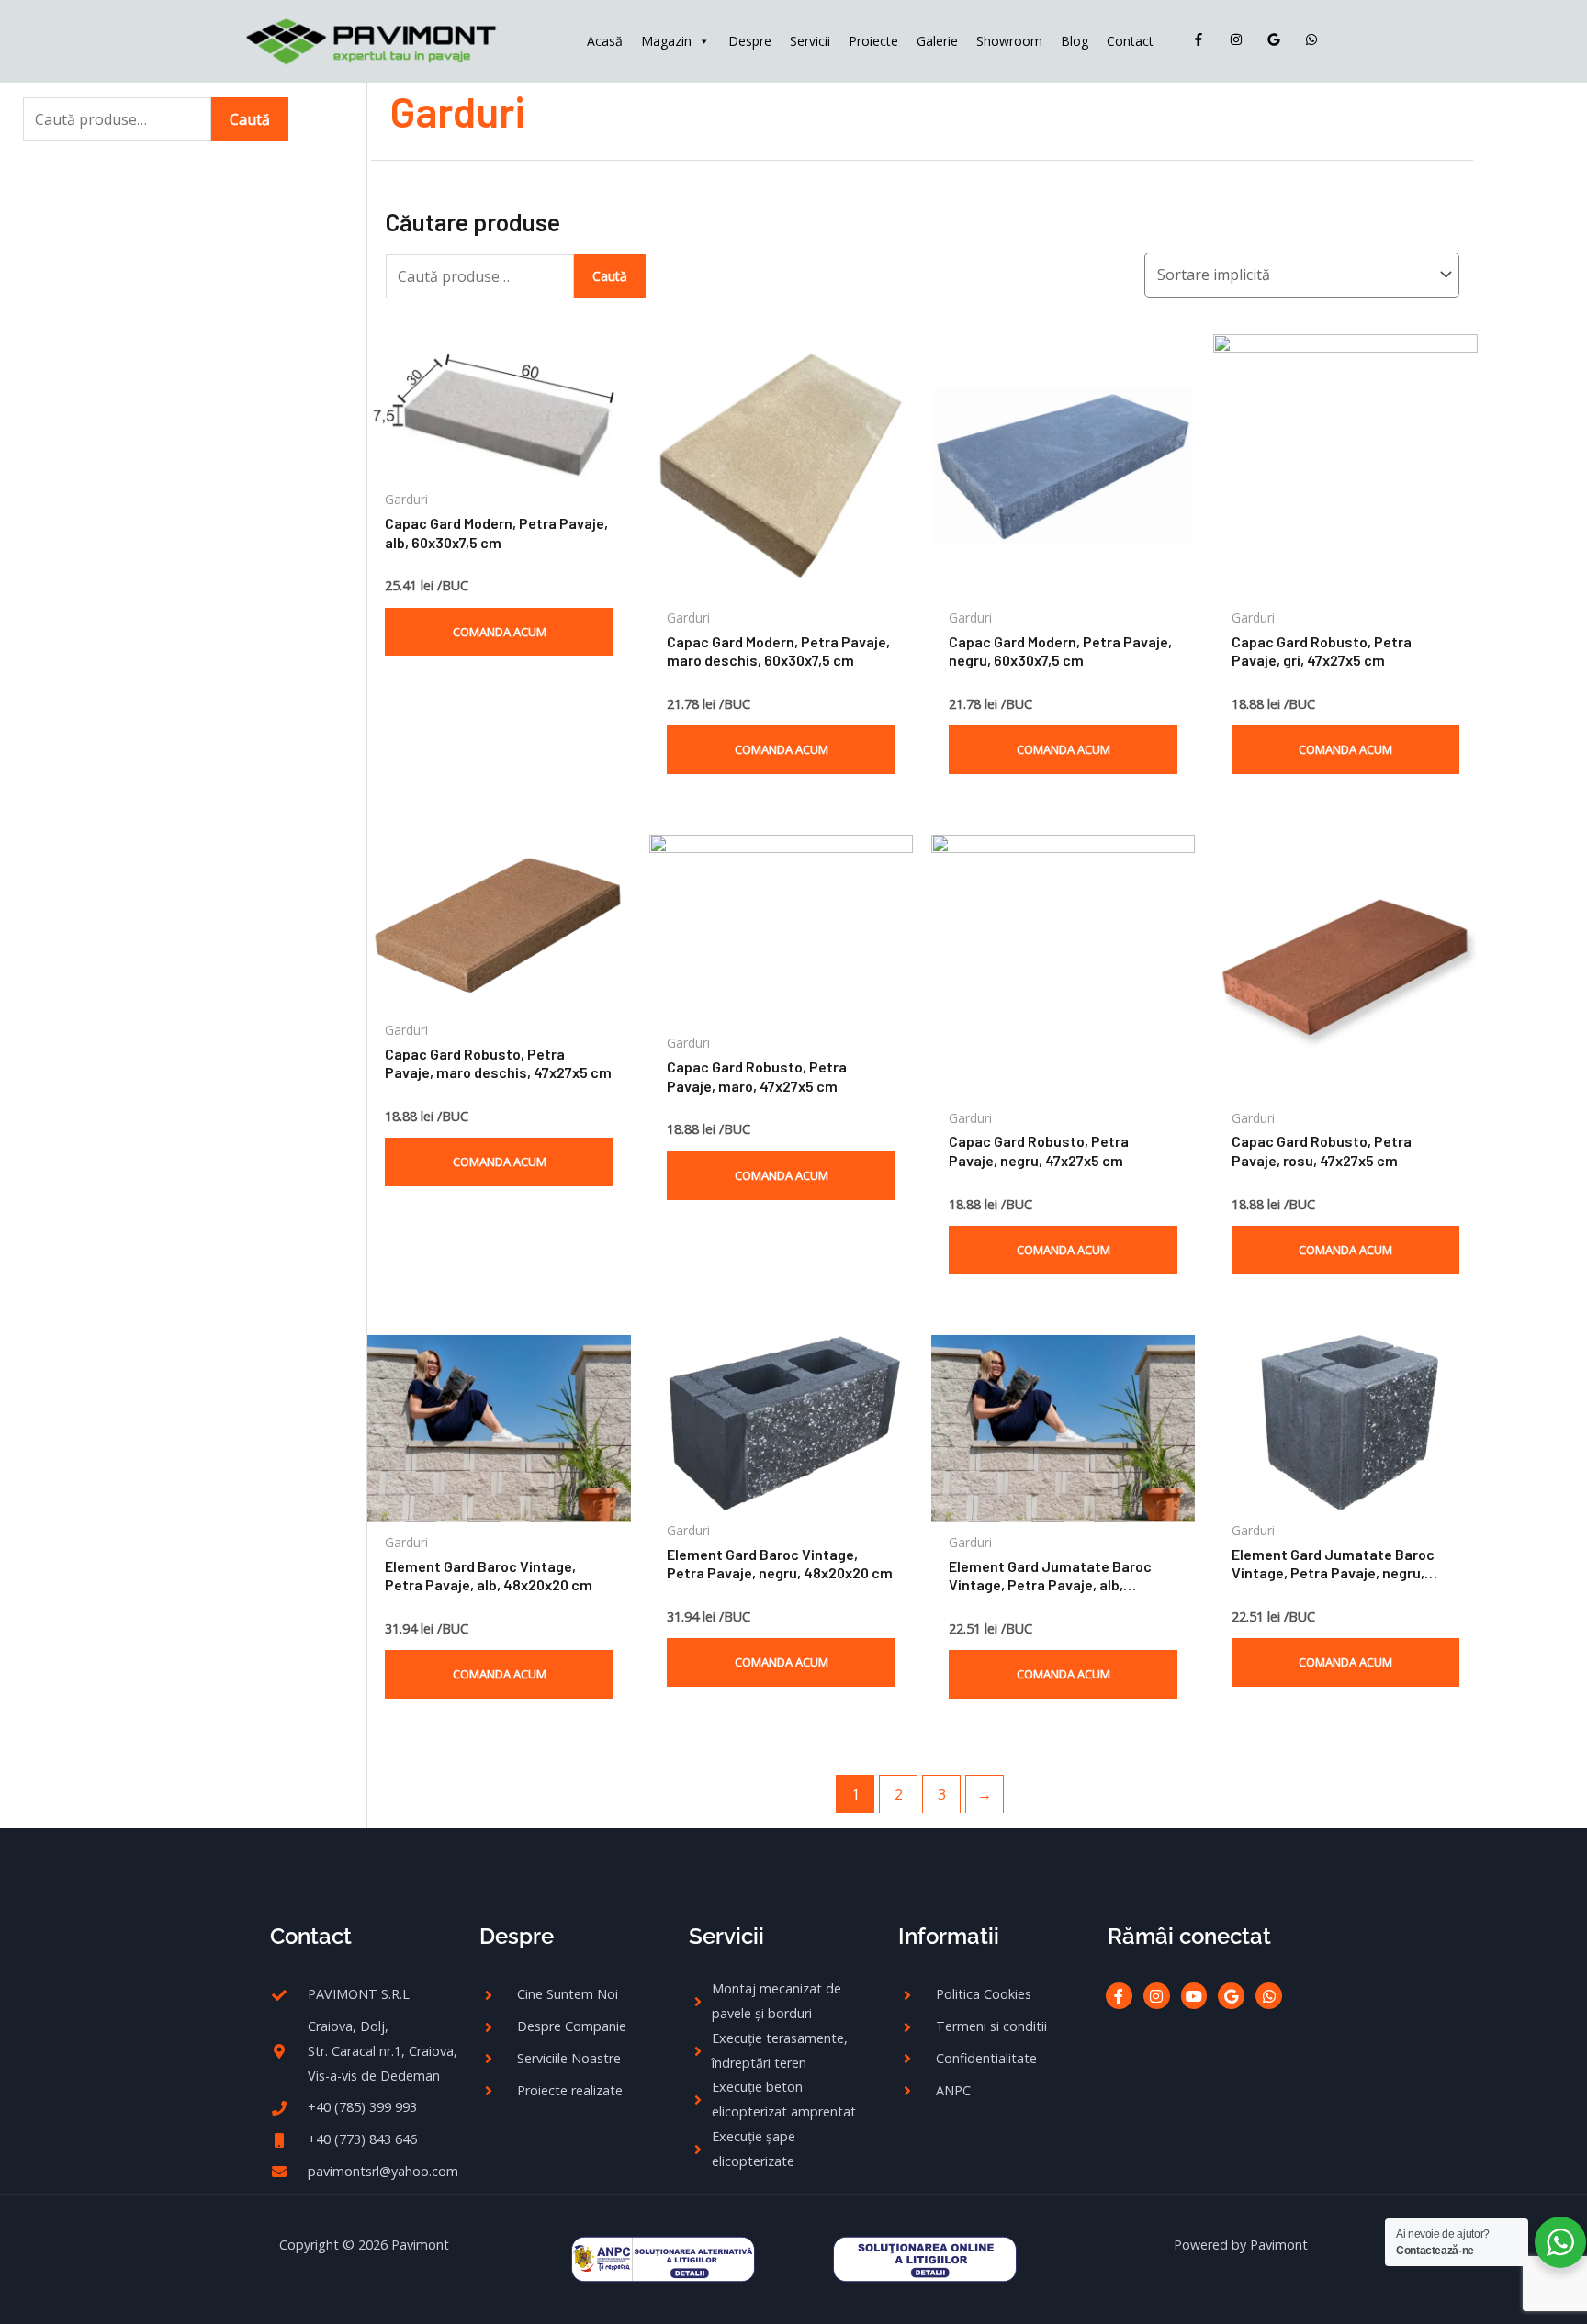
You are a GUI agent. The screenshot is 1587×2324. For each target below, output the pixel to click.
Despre (750, 41)
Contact (1130, 41)
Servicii (810, 41)
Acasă (605, 41)
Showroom (1009, 41)
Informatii (949, 1936)
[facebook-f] (1203, 39)
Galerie (937, 41)
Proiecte (873, 41)
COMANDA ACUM (500, 632)
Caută (250, 119)
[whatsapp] (1315, 39)
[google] (1278, 39)
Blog (1075, 41)
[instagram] (1240, 39)
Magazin (666, 41)
